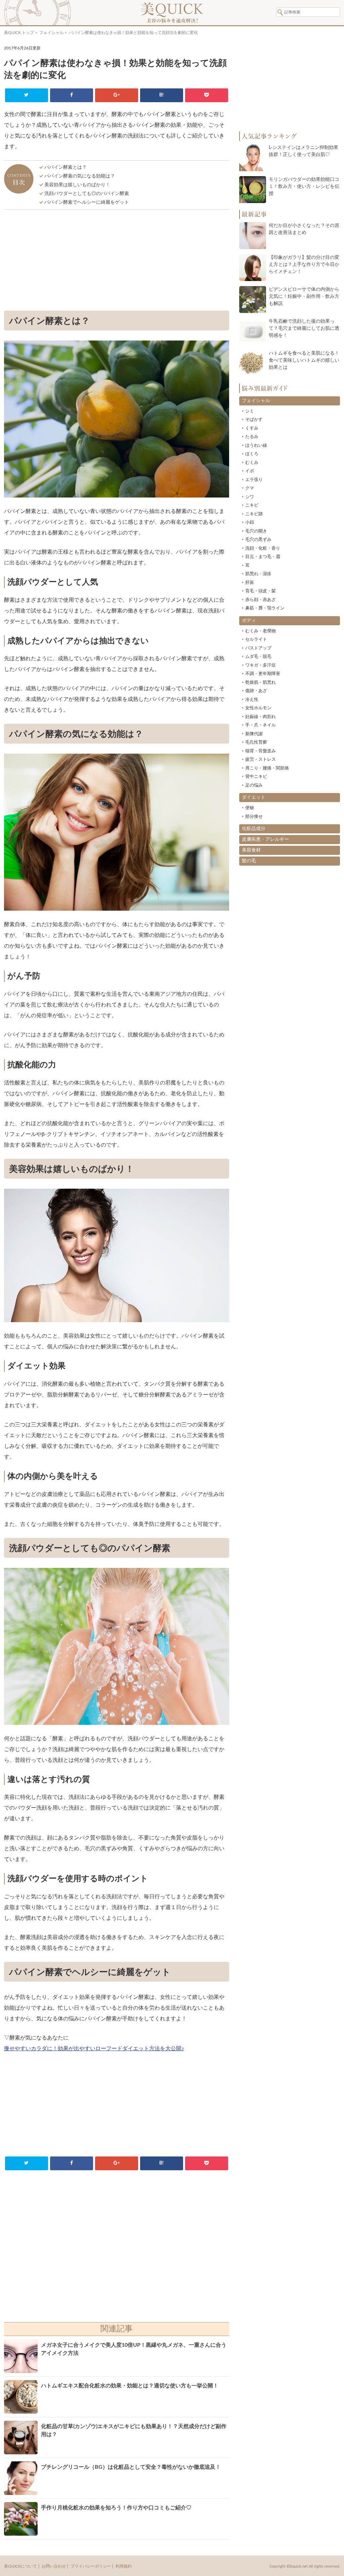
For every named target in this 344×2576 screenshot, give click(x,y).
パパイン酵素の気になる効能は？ (80, 176)
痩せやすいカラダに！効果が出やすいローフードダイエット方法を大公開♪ (94, 2049)
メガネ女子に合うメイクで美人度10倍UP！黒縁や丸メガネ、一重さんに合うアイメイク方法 (134, 2349)
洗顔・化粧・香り (263, 548)
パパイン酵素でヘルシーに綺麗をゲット (87, 202)
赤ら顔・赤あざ (261, 600)
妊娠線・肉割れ (261, 717)
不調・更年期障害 (263, 674)
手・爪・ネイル (261, 725)
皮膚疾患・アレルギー (265, 839)
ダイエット (254, 797)
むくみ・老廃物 (261, 631)
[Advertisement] (117, 262)
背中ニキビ (256, 777)
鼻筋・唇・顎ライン (265, 608)
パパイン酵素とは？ (66, 167)
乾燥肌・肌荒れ (261, 683)
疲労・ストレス (261, 760)
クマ (250, 488)
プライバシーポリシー (91, 2566)
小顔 (250, 523)
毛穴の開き (256, 531)
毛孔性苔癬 (256, 742)
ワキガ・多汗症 (261, 665)
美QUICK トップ (19, 33)
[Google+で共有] (116, 95)
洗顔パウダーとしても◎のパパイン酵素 (87, 194)
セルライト (256, 640)
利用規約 (124, 2566)
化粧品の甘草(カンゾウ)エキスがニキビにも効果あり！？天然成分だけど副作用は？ (134, 2430)
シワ (250, 497)
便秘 (250, 808)
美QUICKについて (20, 2566)
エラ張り (254, 480)
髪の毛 (249, 861)
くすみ (252, 428)
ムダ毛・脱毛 (258, 657)
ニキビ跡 (254, 514)
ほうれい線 (256, 446)
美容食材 (251, 850)
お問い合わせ (54, 2566)
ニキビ (252, 505)
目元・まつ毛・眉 (263, 557)
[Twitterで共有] (26, 95)
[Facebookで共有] (71, 95)
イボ (250, 471)
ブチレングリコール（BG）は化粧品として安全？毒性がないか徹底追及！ (131, 2467)
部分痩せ (254, 817)
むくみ (252, 463)
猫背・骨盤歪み (261, 751)
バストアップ (258, 648)
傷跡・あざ (256, 691)
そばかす (254, 420)
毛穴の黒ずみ (258, 540)
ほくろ (252, 454)
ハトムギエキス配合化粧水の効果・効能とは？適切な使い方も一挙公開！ (130, 2386)
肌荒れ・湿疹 (258, 574)
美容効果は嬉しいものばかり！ (77, 185)
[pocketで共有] (206, 95)
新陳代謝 (254, 734)
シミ (250, 411)
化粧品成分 (254, 829)
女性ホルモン (258, 708)
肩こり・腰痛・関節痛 (267, 768)
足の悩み (254, 785)
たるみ (252, 437)
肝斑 (250, 583)
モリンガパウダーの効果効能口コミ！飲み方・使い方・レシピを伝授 (304, 187)
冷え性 (252, 700)
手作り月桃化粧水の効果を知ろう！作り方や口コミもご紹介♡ (116, 2508)
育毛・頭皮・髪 (261, 591)
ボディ (249, 621)
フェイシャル (51, 33)
